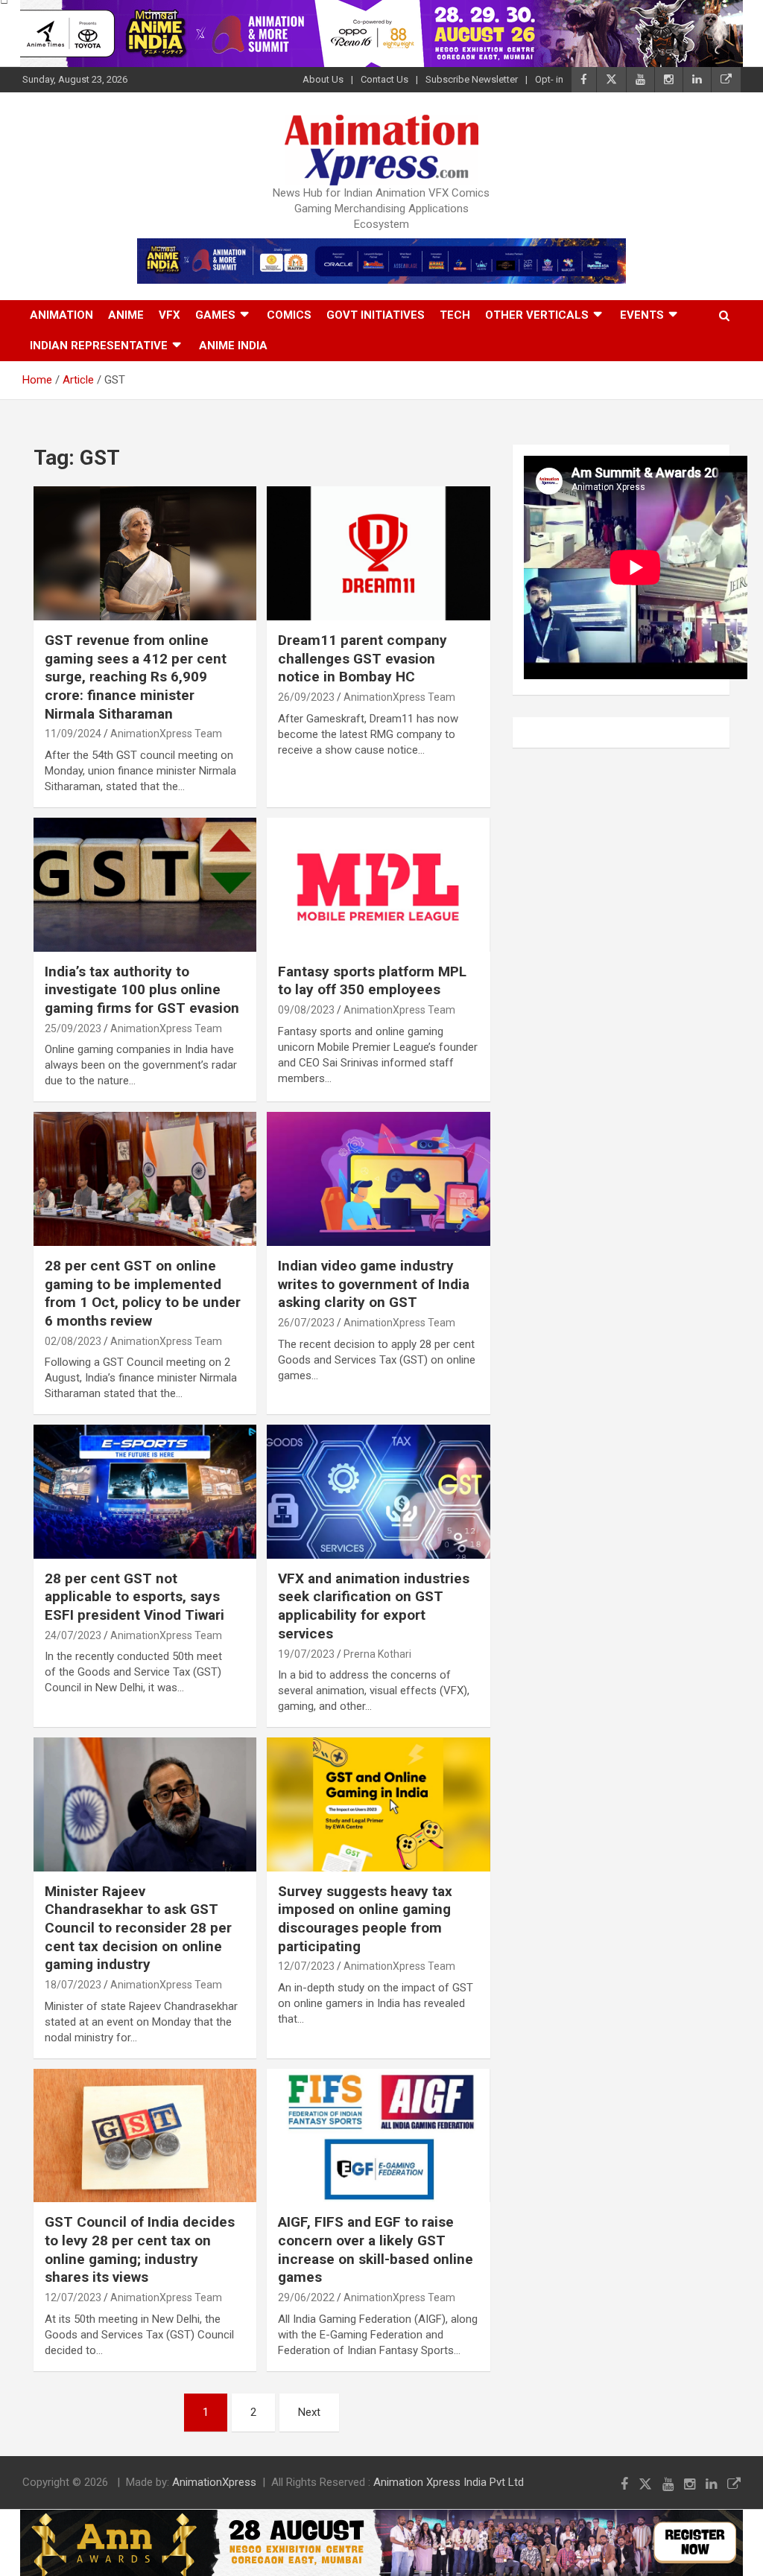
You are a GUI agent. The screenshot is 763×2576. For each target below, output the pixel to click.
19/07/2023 (306, 1654)
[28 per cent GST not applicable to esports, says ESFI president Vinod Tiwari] (145, 1492)
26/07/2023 (306, 1323)
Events (642, 315)
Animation (61, 315)
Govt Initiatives (376, 315)
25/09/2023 (73, 1028)
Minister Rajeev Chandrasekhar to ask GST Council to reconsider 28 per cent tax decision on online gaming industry (138, 1928)
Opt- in (549, 79)
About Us (323, 79)
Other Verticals (537, 315)
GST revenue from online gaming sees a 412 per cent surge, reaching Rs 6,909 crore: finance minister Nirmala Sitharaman (136, 677)
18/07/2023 (73, 1985)
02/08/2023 (73, 1341)
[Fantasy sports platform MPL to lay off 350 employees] (378, 884)
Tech (455, 315)
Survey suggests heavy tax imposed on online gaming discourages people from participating (365, 1919)
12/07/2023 (306, 1966)
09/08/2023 (306, 1010)
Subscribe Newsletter (472, 79)
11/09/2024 (73, 734)
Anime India (233, 346)
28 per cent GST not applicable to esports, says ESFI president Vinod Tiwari (134, 1597)
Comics (289, 315)
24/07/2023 (73, 1635)
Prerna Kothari (377, 1654)
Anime (126, 315)
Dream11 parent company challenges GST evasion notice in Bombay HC (362, 658)
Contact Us (384, 79)
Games (215, 315)
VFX (170, 315)
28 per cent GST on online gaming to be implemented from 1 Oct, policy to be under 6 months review (143, 1293)
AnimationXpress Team (166, 734)
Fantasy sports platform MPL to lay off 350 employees (372, 981)
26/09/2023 (306, 697)
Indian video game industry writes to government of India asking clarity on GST (374, 1284)
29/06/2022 (306, 2297)
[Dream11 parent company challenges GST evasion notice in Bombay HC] (378, 554)
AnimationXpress (214, 2482)
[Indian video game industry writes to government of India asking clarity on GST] (378, 1179)
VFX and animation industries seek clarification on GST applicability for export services (374, 1606)
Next (309, 2412)
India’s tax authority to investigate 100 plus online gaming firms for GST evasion (142, 990)
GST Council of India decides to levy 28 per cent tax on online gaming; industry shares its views (140, 2249)
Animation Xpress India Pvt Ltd (449, 2482)
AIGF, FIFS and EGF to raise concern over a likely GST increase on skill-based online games (376, 2249)
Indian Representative (99, 346)
